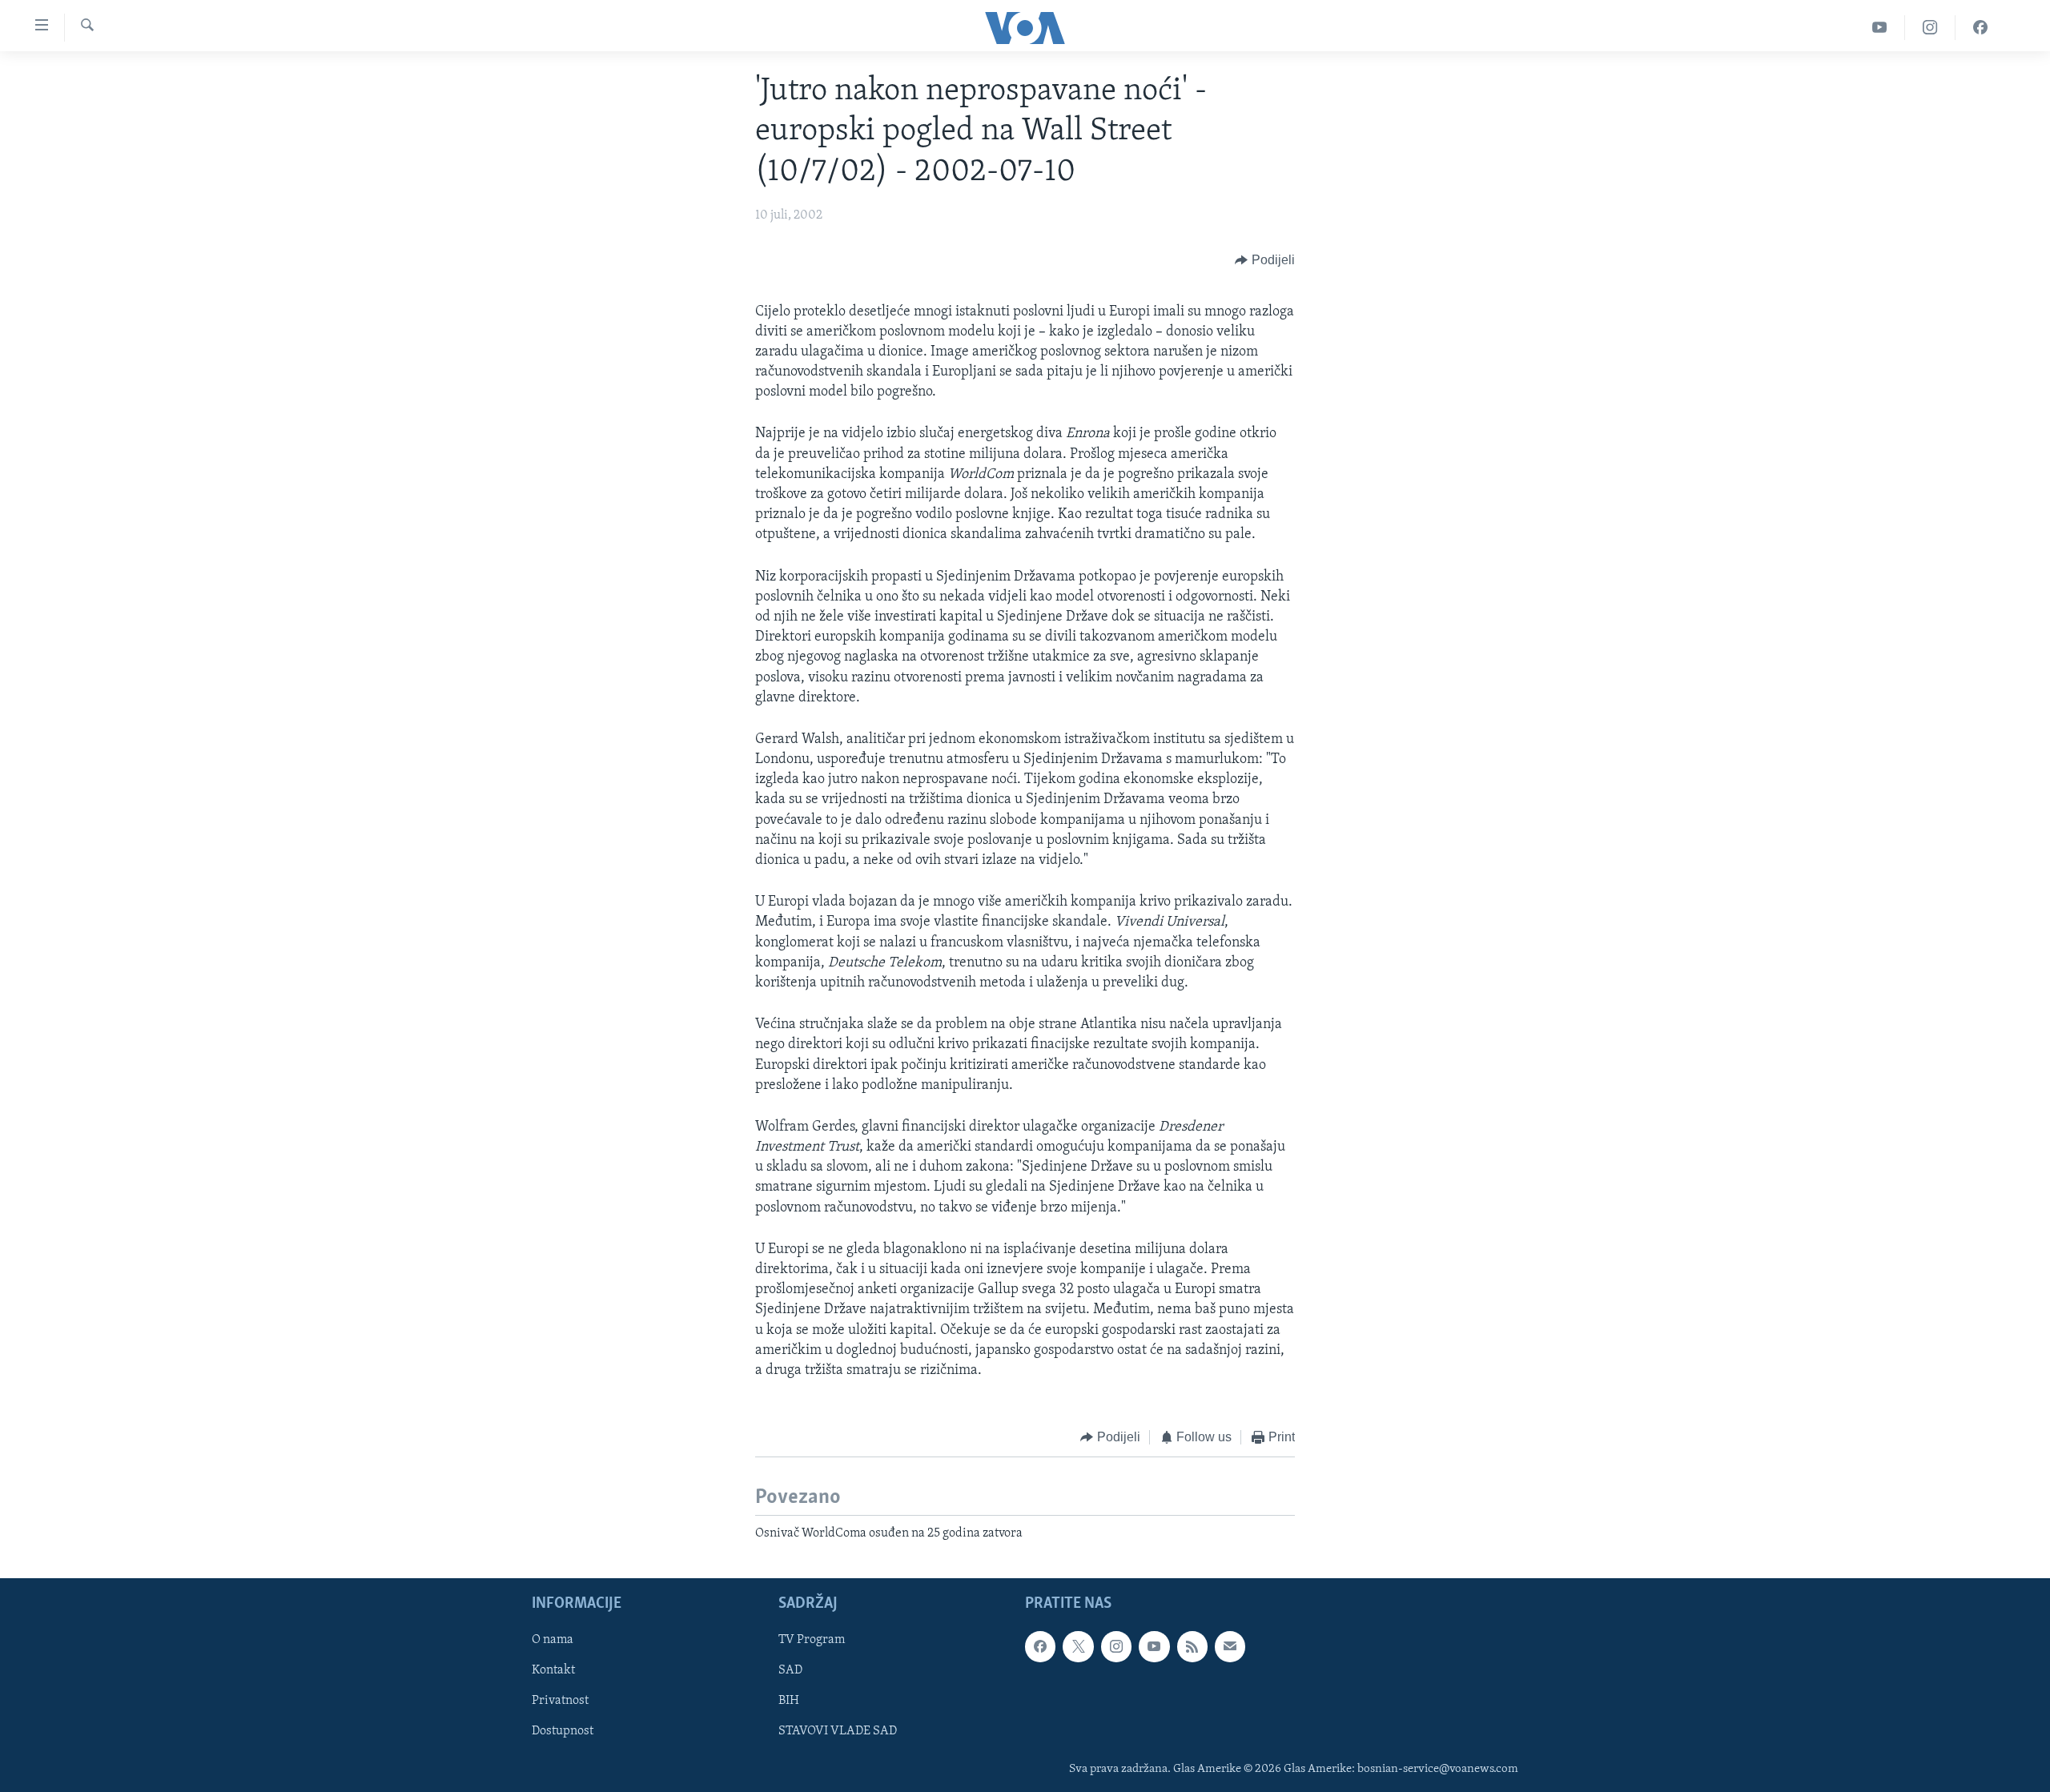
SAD (790, 1670)
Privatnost (560, 1701)
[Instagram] (1930, 28)
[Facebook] (1980, 28)
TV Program (812, 1640)
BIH (789, 1701)
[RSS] (1192, 1646)
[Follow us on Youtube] (1154, 1646)
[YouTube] (1880, 28)
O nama (553, 1640)
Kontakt (553, 1670)
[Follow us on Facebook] (1040, 1646)
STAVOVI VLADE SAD (838, 1731)
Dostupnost (563, 1731)
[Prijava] (1230, 1646)
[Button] (1265, 261)
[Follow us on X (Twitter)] (1078, 1646)
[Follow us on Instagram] (1116, 1646)
